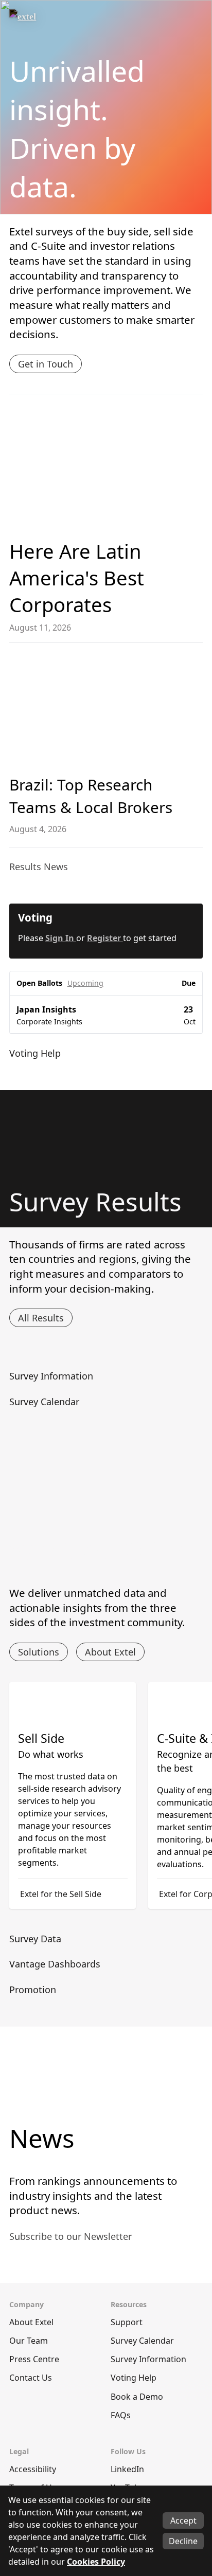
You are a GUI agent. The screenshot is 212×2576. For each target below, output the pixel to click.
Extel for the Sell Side (61, 1894)
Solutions (39, 1652)
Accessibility (33, 2469)
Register (105, 938)
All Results (41, 1318)
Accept (183, 2520)
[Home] (45, 20)
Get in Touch (46, 364)
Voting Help (134, 2378)
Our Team (29, 2341)
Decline (183, 2541)
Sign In (61, 938)
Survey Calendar (142, 2341)
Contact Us (31, 2378)
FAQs (121, 2415)
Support (127, 2322)
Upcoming (85, 983)
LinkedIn (127, 2469)
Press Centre (34, 2359)
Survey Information (148, 2359)
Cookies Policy (96, 2562)
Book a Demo (137, 2397)
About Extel (110, 1652)
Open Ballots (39, 983)
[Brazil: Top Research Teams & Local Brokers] (106, 710)
